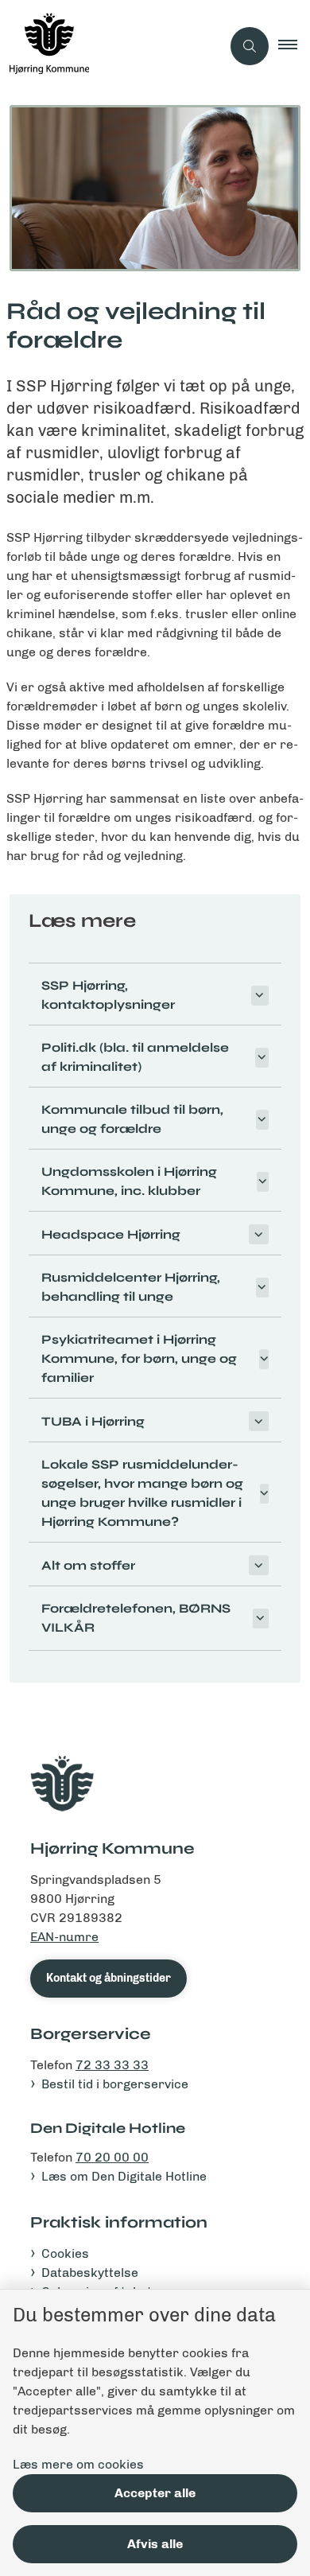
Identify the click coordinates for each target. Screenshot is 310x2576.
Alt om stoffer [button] (88, 1565)
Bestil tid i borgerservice (115, 2084)
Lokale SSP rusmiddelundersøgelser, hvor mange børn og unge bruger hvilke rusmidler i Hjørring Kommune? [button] (142, 1493)
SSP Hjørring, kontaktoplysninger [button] (108, 995)
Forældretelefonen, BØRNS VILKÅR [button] (136, 1618)
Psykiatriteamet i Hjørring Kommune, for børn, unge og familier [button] (139, 1358)
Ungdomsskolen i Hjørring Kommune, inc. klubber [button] (129, 1181)
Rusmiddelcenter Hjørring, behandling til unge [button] (131, 1287)
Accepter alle (155, 2493)
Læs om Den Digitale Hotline (124, 2176)
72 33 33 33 (112, 2065)
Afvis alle (155, 2544)
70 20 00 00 (112, 2157)
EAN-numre (64, 1937)
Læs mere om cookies (78, 2464)
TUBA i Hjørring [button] (93, 1421)
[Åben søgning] (250, 46)
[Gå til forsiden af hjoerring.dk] (110, 46)
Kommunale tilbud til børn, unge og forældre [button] (132, 1119)
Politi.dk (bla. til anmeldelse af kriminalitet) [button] (135, 1057)
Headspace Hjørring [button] (111, 1234)
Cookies (65, 2253)
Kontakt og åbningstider (108, 1978)
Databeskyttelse (90, 2272)
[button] (294, 46)
